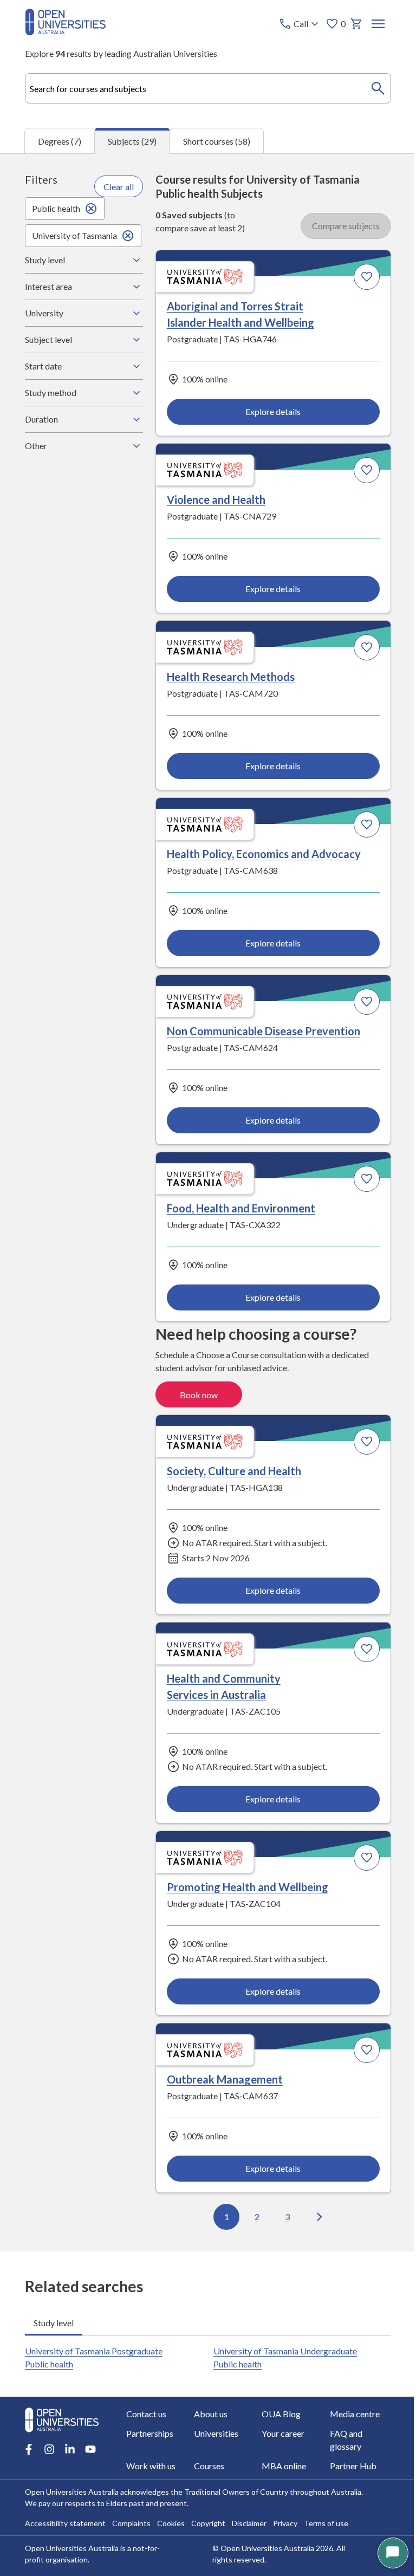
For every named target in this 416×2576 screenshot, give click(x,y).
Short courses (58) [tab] (217, 141)
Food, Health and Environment (295, 703)
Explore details (112, 419)
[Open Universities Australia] (65, 32)
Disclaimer (249, 2515)
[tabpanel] (208, 1202)
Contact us (44, 2418)
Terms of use (326, 2515)
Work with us (268, 2438)
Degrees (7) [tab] (60, 141)
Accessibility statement (65, 2515)
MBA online (47, 2457)
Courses (332, 2438)
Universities (47, 2438)
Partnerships (340, 2418)
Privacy (285, 2515)
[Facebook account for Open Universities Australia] (28, 2395)
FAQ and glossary (203, 2438)
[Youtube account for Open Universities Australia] (90, 2395)
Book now (340, 855)
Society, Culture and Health (103, 953)
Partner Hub (121, 2457)
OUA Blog (190, 2418)
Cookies (170, 2515)
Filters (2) (348, 189)
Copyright (208, 2515)
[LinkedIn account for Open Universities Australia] (69, 2395)
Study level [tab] (53, 2028)
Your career (119, 2438)
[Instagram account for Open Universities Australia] (49, 2395)
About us (114, 2418)
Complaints (131, 2515)
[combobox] (208, 88)
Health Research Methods (100, 509)
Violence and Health (270, 315)
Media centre (269, 2418)
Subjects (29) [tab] (132, 141)
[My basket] (356, 24)
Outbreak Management (278, 1175)
